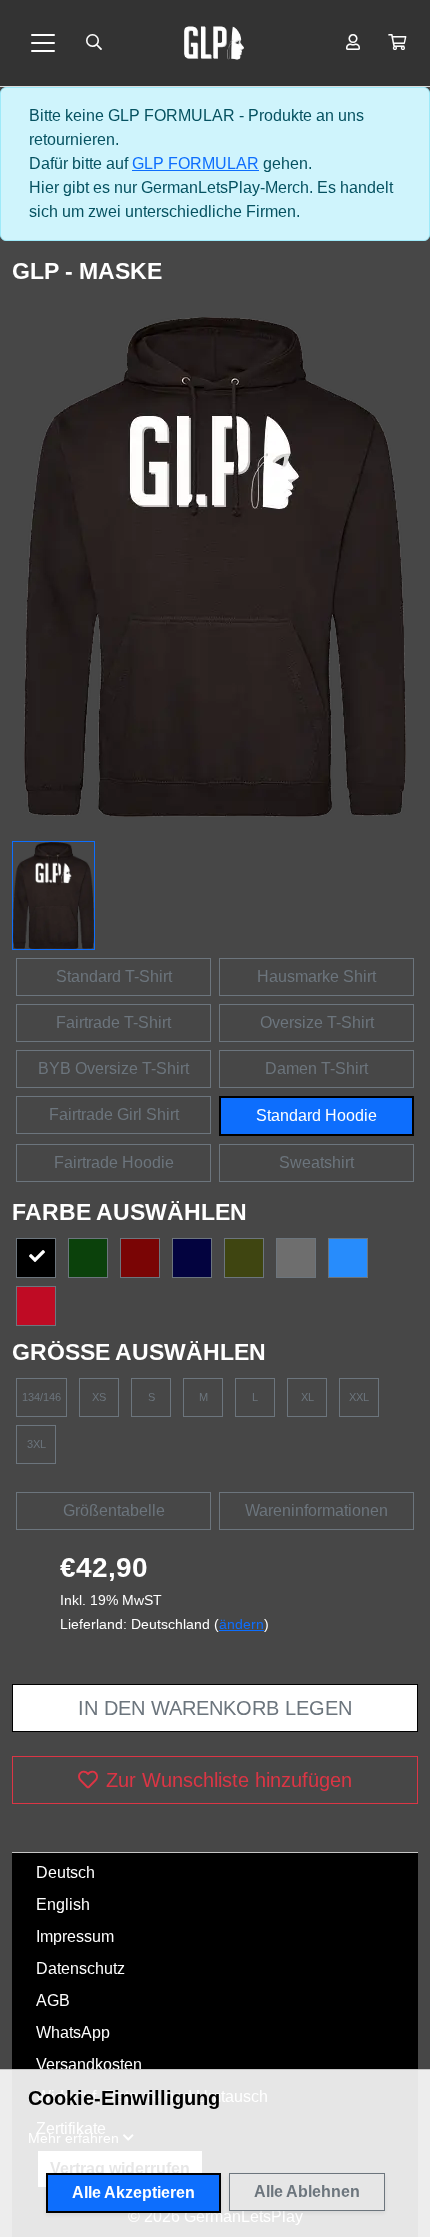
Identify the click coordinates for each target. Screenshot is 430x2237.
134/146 (41, 1397)
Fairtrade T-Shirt (113, 1022)
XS (99, 1397)
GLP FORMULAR (195, 163)
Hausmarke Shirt (316, 976)
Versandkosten (89, 2064)
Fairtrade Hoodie (114, 1162)
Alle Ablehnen (307, 2191)
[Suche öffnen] (94, 43)
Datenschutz (80, 1968)
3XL (36, 1444)
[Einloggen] (353, 43)
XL (307, 1397)
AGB (53, 2000)
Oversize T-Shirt (317, 1022)
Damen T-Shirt (316, 1068)
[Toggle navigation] (43, 43)
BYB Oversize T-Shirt (113, 1068)
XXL (359, 1397)
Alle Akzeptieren (133, 2192)
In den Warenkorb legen (215, 1708)
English (63, 1904)
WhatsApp (73, 2032)
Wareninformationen (316, 1510)
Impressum (75, 1936)
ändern (241, 1624)
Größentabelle (114, 1510)
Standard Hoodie (316, 1115)
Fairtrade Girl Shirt (114, 1114)
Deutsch (65, 1872)
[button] (397, 43)
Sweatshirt (316, 1162)
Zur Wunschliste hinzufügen (229, 1780)
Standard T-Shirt (114, 976)
